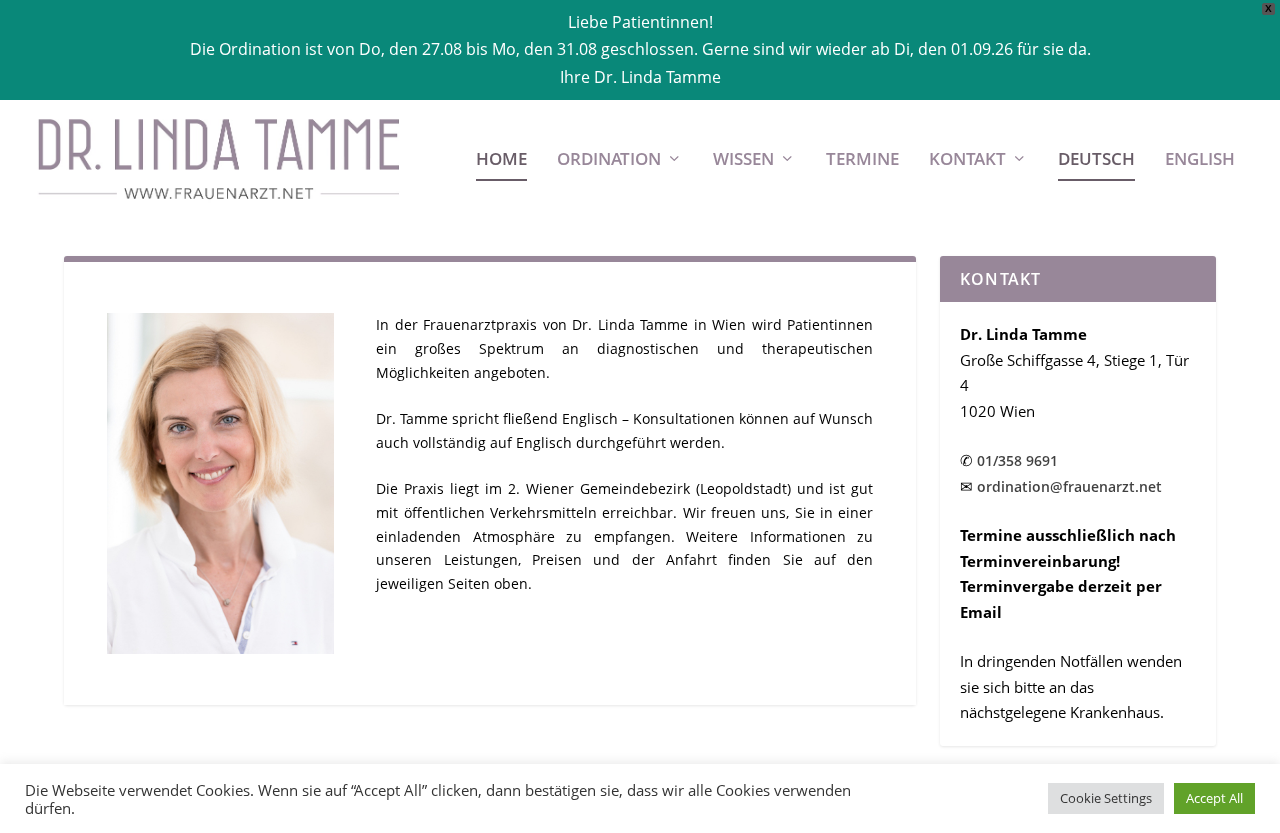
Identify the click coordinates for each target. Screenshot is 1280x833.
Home (501, 160)
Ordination (609, 160)
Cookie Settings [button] (1106, 798)
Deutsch (1096, 160)
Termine (862, 160)
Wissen (743, 160)
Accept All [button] (1214, 798)
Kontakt (967, 160)
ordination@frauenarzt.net (1069, 486)
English (1200, 160)
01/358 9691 (1017, 460)
